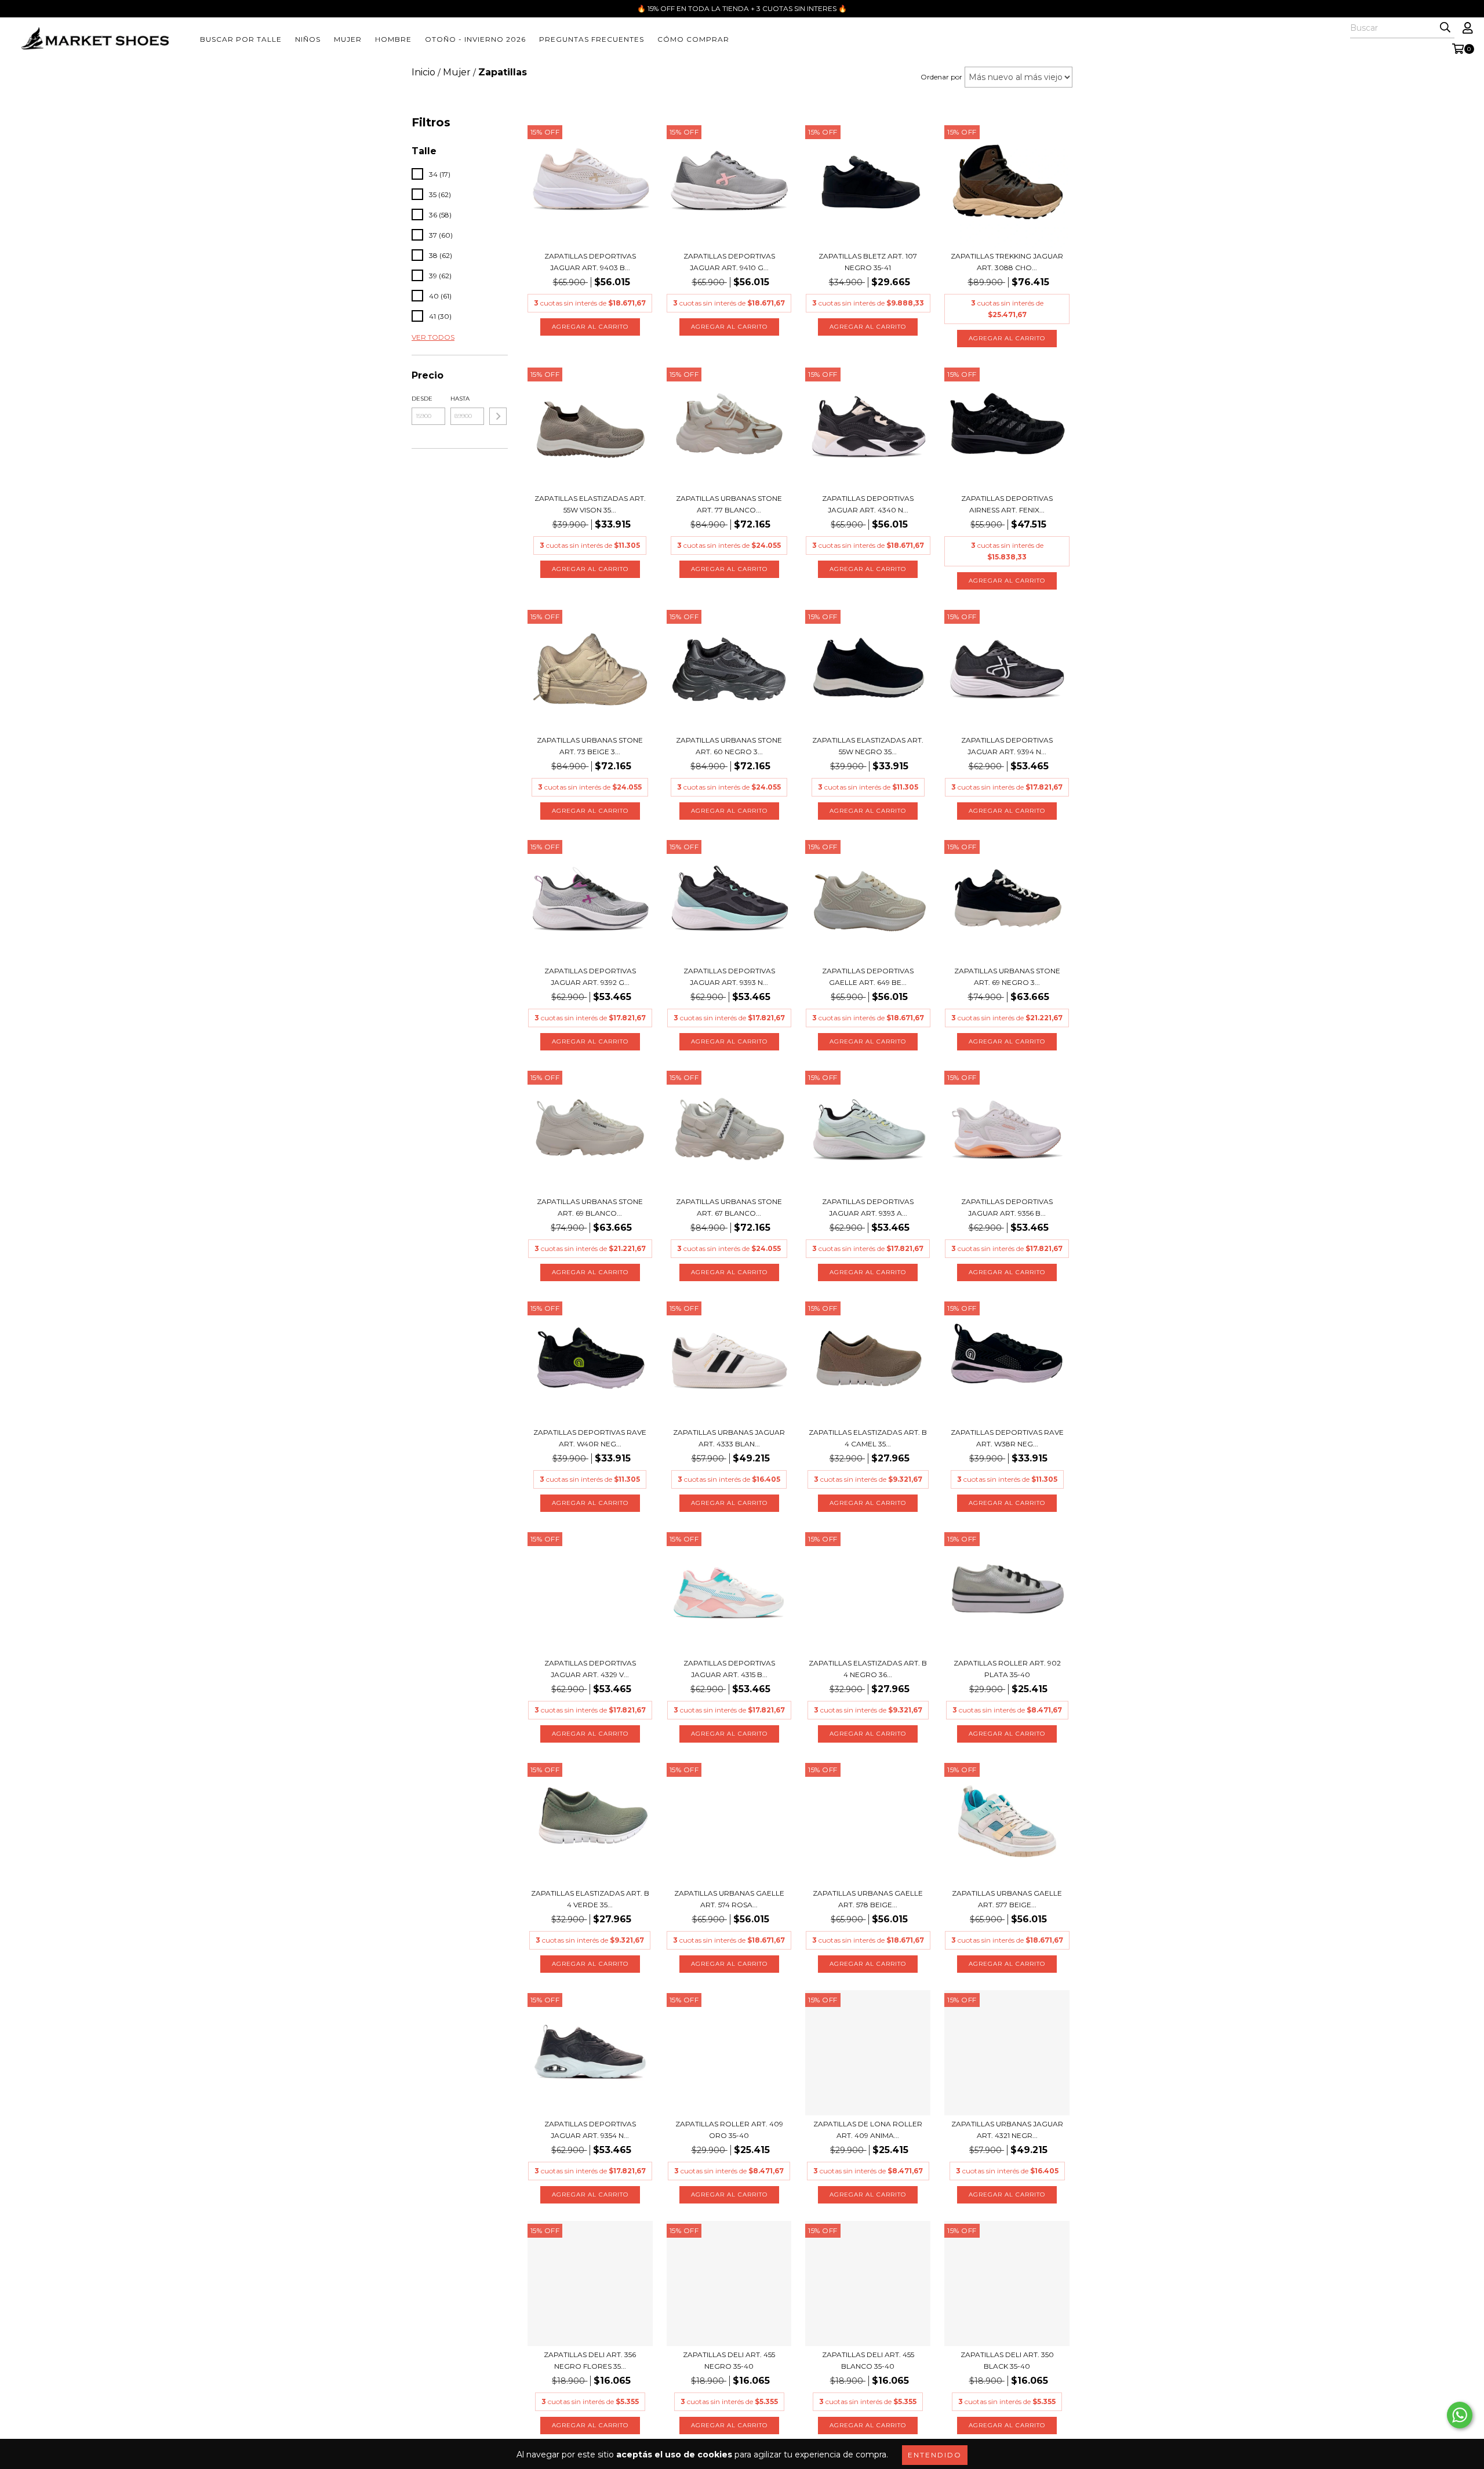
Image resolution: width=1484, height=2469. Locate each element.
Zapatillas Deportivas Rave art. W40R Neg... (590, 1438)
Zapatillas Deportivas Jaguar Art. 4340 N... (868, 504)
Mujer (348, 39)
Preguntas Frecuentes (592, 39)
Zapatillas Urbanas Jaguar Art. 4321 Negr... (1007, 2130)
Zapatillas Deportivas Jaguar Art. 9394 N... (1007, 746)
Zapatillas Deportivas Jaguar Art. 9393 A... (868, 1207)
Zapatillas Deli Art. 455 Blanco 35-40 (868, 2360)
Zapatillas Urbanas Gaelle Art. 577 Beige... (1007, 1899)
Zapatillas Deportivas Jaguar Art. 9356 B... (1007, 1207)
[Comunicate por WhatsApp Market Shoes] (1460, 2415)
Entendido (935, 2455)
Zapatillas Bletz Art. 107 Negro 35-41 (868, 262)
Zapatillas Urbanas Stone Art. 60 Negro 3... (729, 746)
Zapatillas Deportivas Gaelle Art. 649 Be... (868, 977)
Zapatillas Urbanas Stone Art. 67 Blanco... (729, 1207)
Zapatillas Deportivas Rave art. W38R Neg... (1007, 1438)
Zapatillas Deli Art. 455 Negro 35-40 (729, 2360)
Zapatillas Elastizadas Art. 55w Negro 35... (868, 746)
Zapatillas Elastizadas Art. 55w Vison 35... (590, 504)
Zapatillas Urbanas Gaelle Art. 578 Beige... (868, 1899)
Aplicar (498, 416)
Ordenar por (941, 77)
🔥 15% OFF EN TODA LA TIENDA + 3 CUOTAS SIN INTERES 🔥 (742, 8)
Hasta (460, 399)
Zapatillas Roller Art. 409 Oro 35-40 (729, 2130)
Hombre (393, 39)
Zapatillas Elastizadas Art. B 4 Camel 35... (868, 1438)
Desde (422, 399)
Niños (308, 39)
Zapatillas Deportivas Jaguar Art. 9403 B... (590, 262)
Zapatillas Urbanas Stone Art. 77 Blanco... (729, 504)
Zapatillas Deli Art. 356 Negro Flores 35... (590, 2360)
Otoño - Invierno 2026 (475, 39)
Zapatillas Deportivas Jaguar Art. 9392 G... (590, 977)
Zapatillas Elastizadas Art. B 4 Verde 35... (590, 1899)
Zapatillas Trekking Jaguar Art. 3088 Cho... (1007, 262)
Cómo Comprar (693, 39)
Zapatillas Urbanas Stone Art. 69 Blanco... (590, 1207)
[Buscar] (1445, 28)
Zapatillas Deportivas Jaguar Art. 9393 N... (729, 977)
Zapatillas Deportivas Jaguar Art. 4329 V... (590, 1669)
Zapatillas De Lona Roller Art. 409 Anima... (868, 2130)
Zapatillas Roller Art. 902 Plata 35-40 (1007, 1669)
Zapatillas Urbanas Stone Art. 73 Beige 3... (590, 746)
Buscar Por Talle (241, 39)
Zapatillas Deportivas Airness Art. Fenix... (1007, 504)
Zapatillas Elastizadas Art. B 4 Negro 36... (868, 1669)
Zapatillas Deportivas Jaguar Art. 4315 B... (729, 1669)
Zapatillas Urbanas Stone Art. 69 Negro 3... (1007, 977)
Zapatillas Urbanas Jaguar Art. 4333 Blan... (729, 1438)
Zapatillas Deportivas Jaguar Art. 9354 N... (590, 2130)
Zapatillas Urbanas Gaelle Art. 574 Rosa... (729, 1899)
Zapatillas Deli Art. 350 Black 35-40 (1007, 2360)
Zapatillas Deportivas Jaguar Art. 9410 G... (729, 262)
